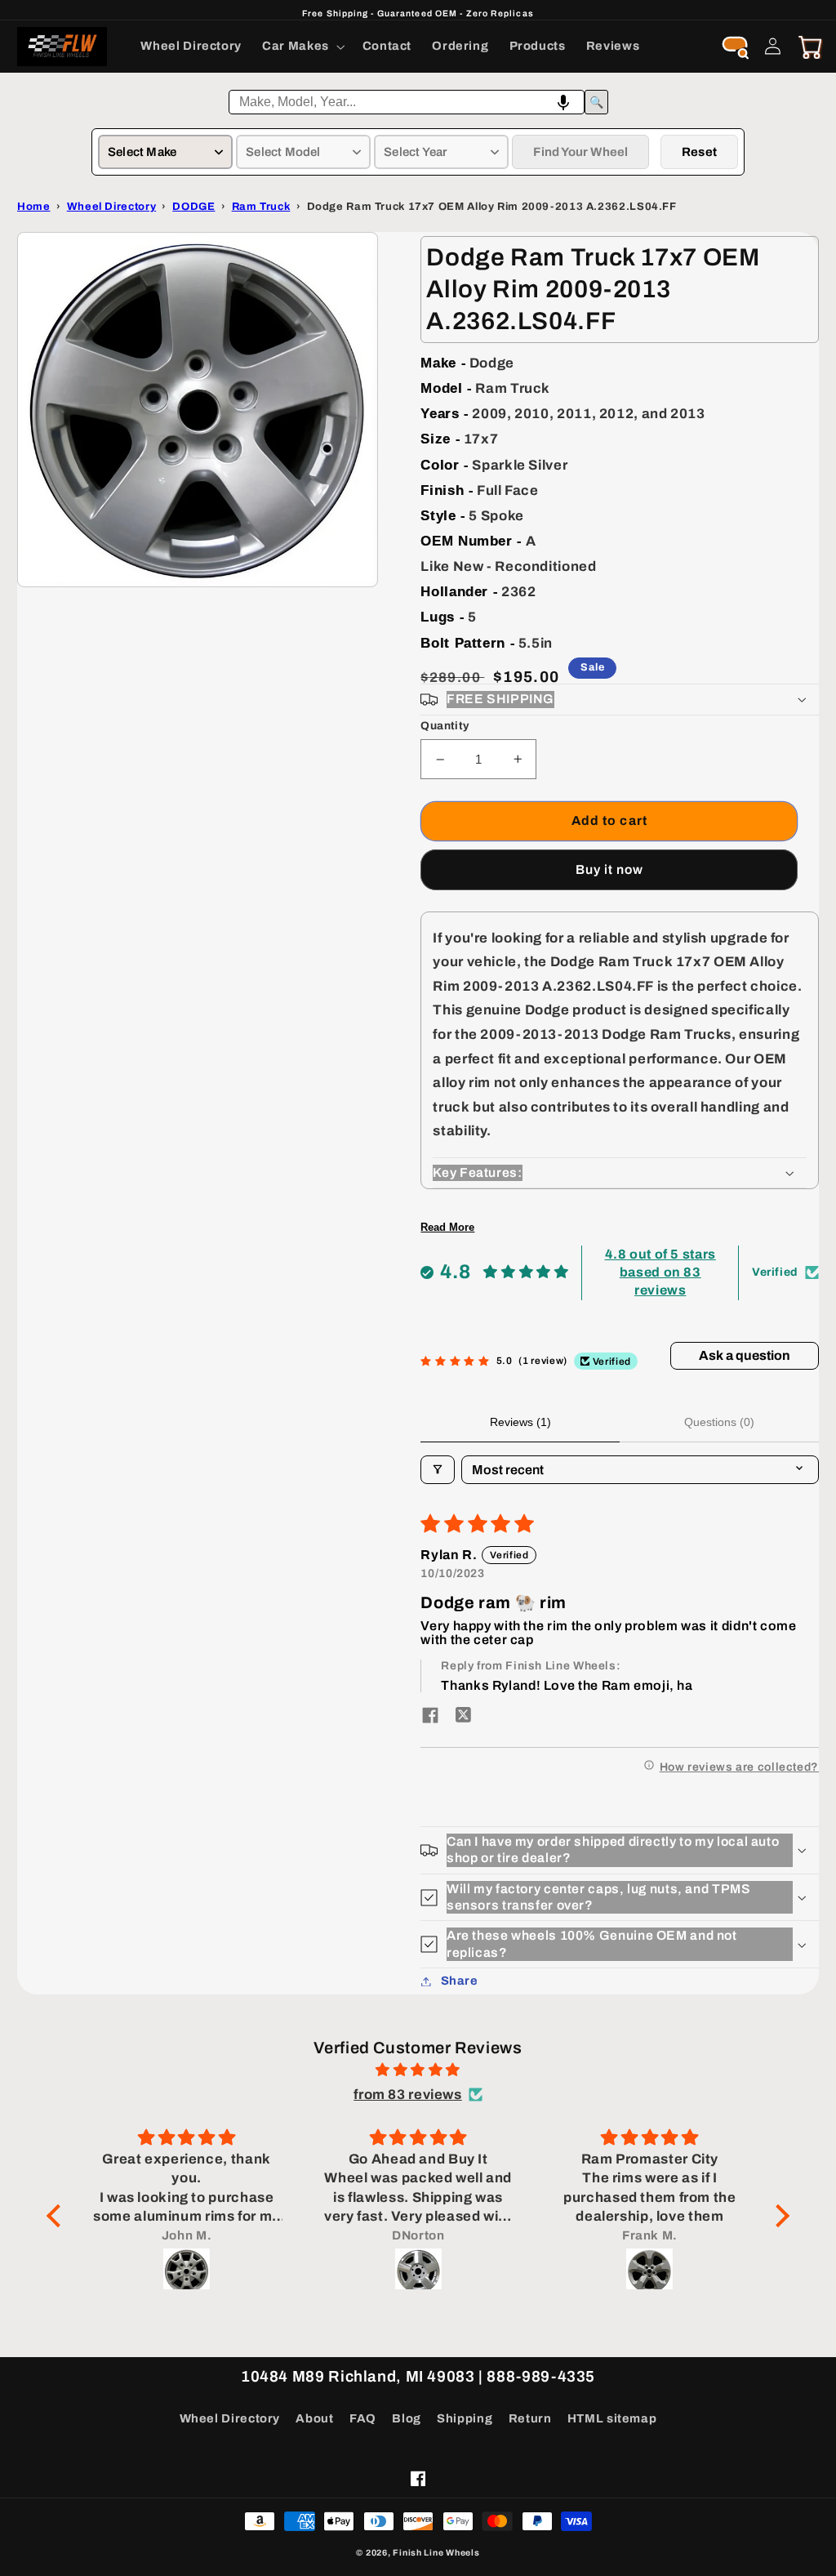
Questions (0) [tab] (719, 1422)
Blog (407, 2418)
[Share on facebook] (430, 1716)
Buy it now (610, 869)
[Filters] (438, 1470)
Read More (447, 1227)
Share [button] (459, 1981)
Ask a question (745, 1355)
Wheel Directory (230, 2418)
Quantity (445, 726)
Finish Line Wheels (436, 2553)
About (314, 2418)
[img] (418, 2070)
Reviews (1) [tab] (520, 1422)
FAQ (363, 2418)
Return (530, 2418)
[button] (302, 47)
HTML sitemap (612, 2418)
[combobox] (407, 102)
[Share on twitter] (463, 1716)
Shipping (465, 2418)
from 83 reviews (407, 2095)
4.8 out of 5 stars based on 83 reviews (660, 1272)
